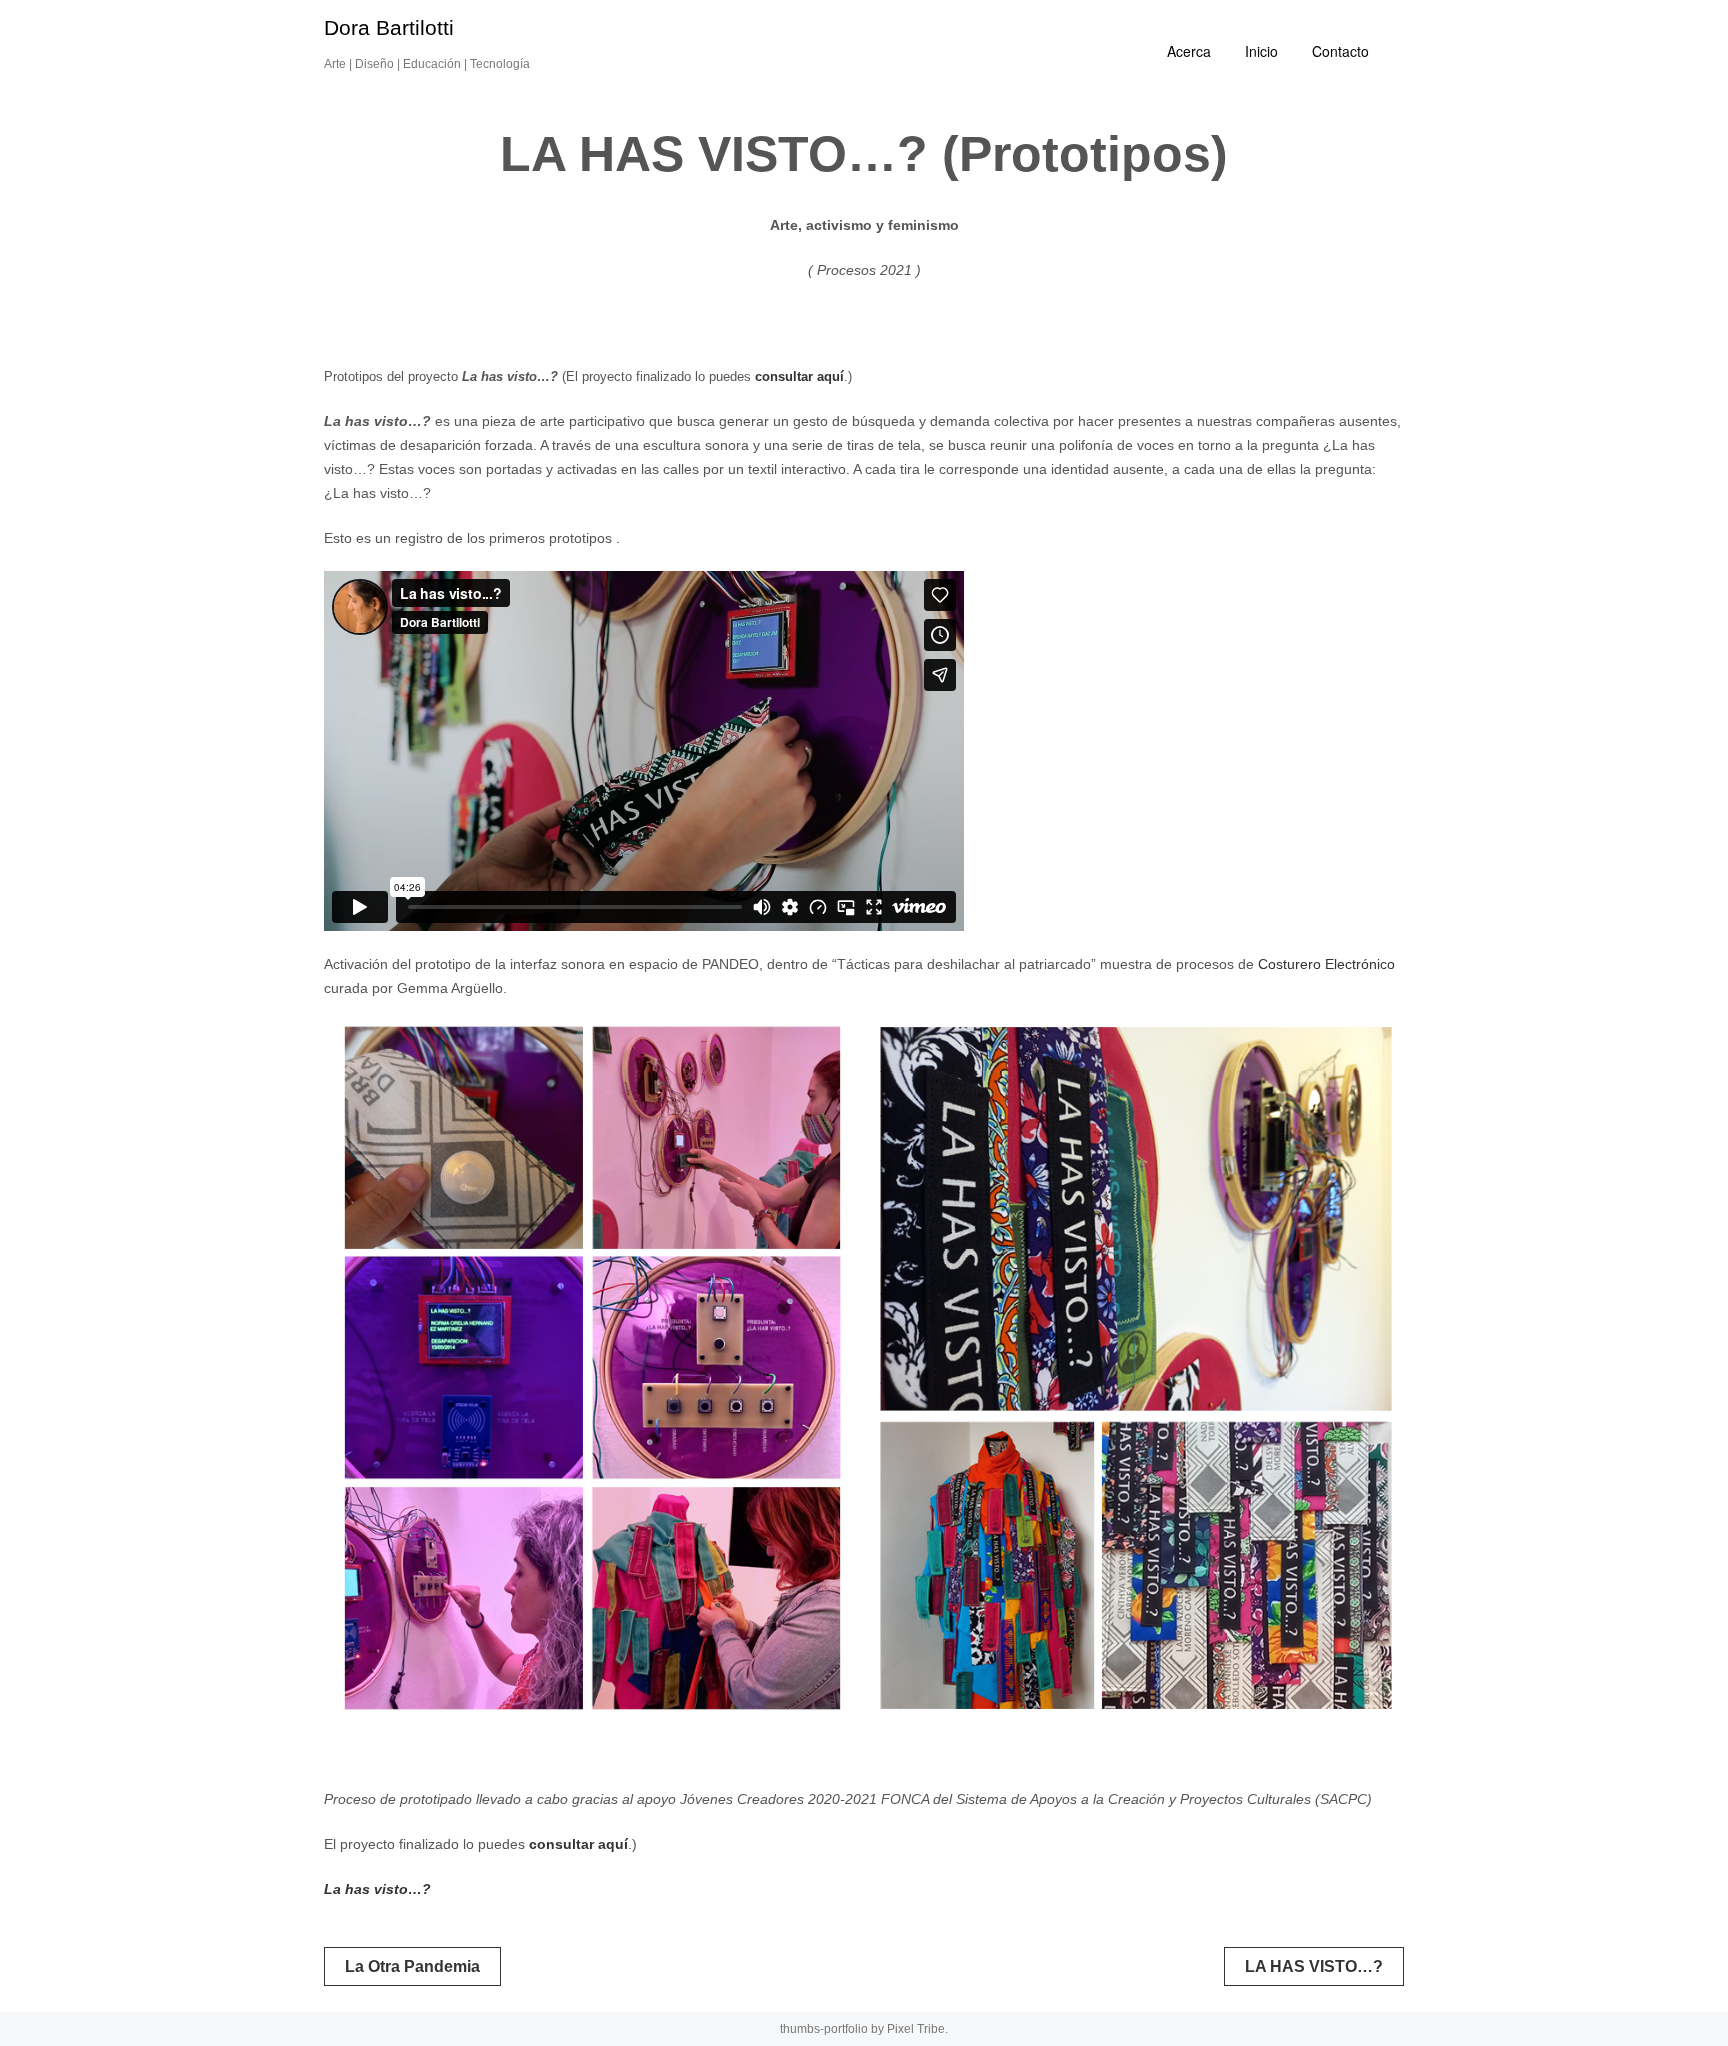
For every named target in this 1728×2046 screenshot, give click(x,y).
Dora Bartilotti (389, 27)
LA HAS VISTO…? (1314, 1966)
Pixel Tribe (916, 2029)
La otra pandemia (412, 1966)
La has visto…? (377, 1889)
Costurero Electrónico (1326, 964)
